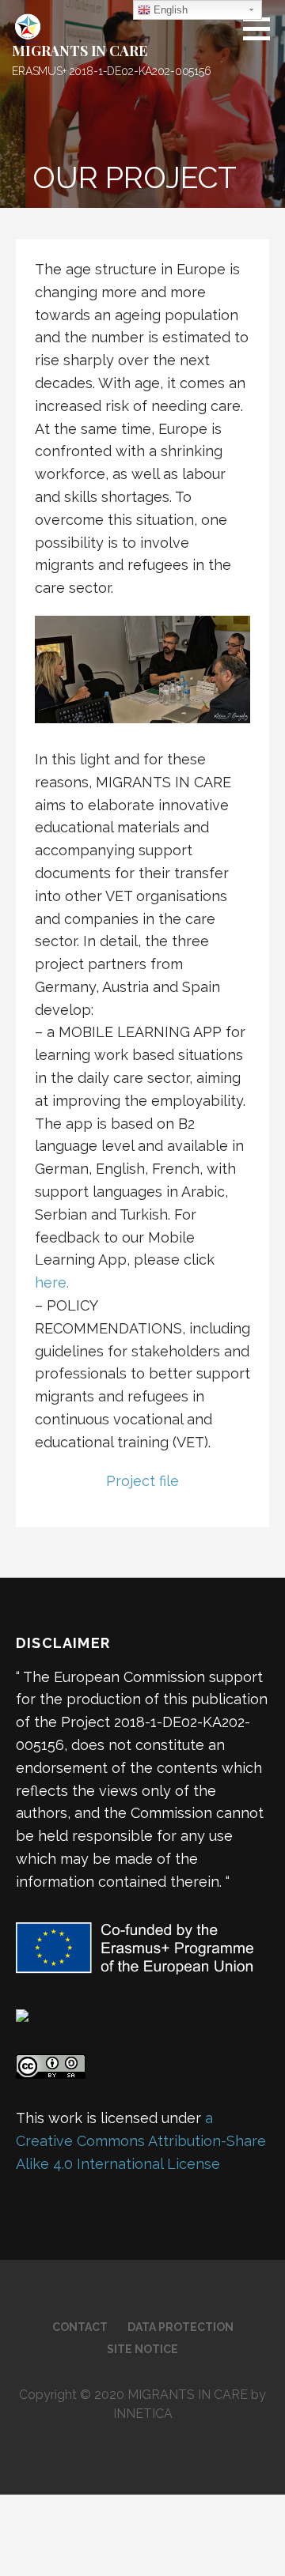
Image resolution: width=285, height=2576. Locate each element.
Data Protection (180, 2327)
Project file (142, 1481)
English (169, 10)
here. (52, 1282)
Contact (80, 2327)
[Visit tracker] (22, 2014)
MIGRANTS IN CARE (79, 51)
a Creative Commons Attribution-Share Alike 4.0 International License (141, 2141)
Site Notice (142, 2349)
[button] (262, 28)
